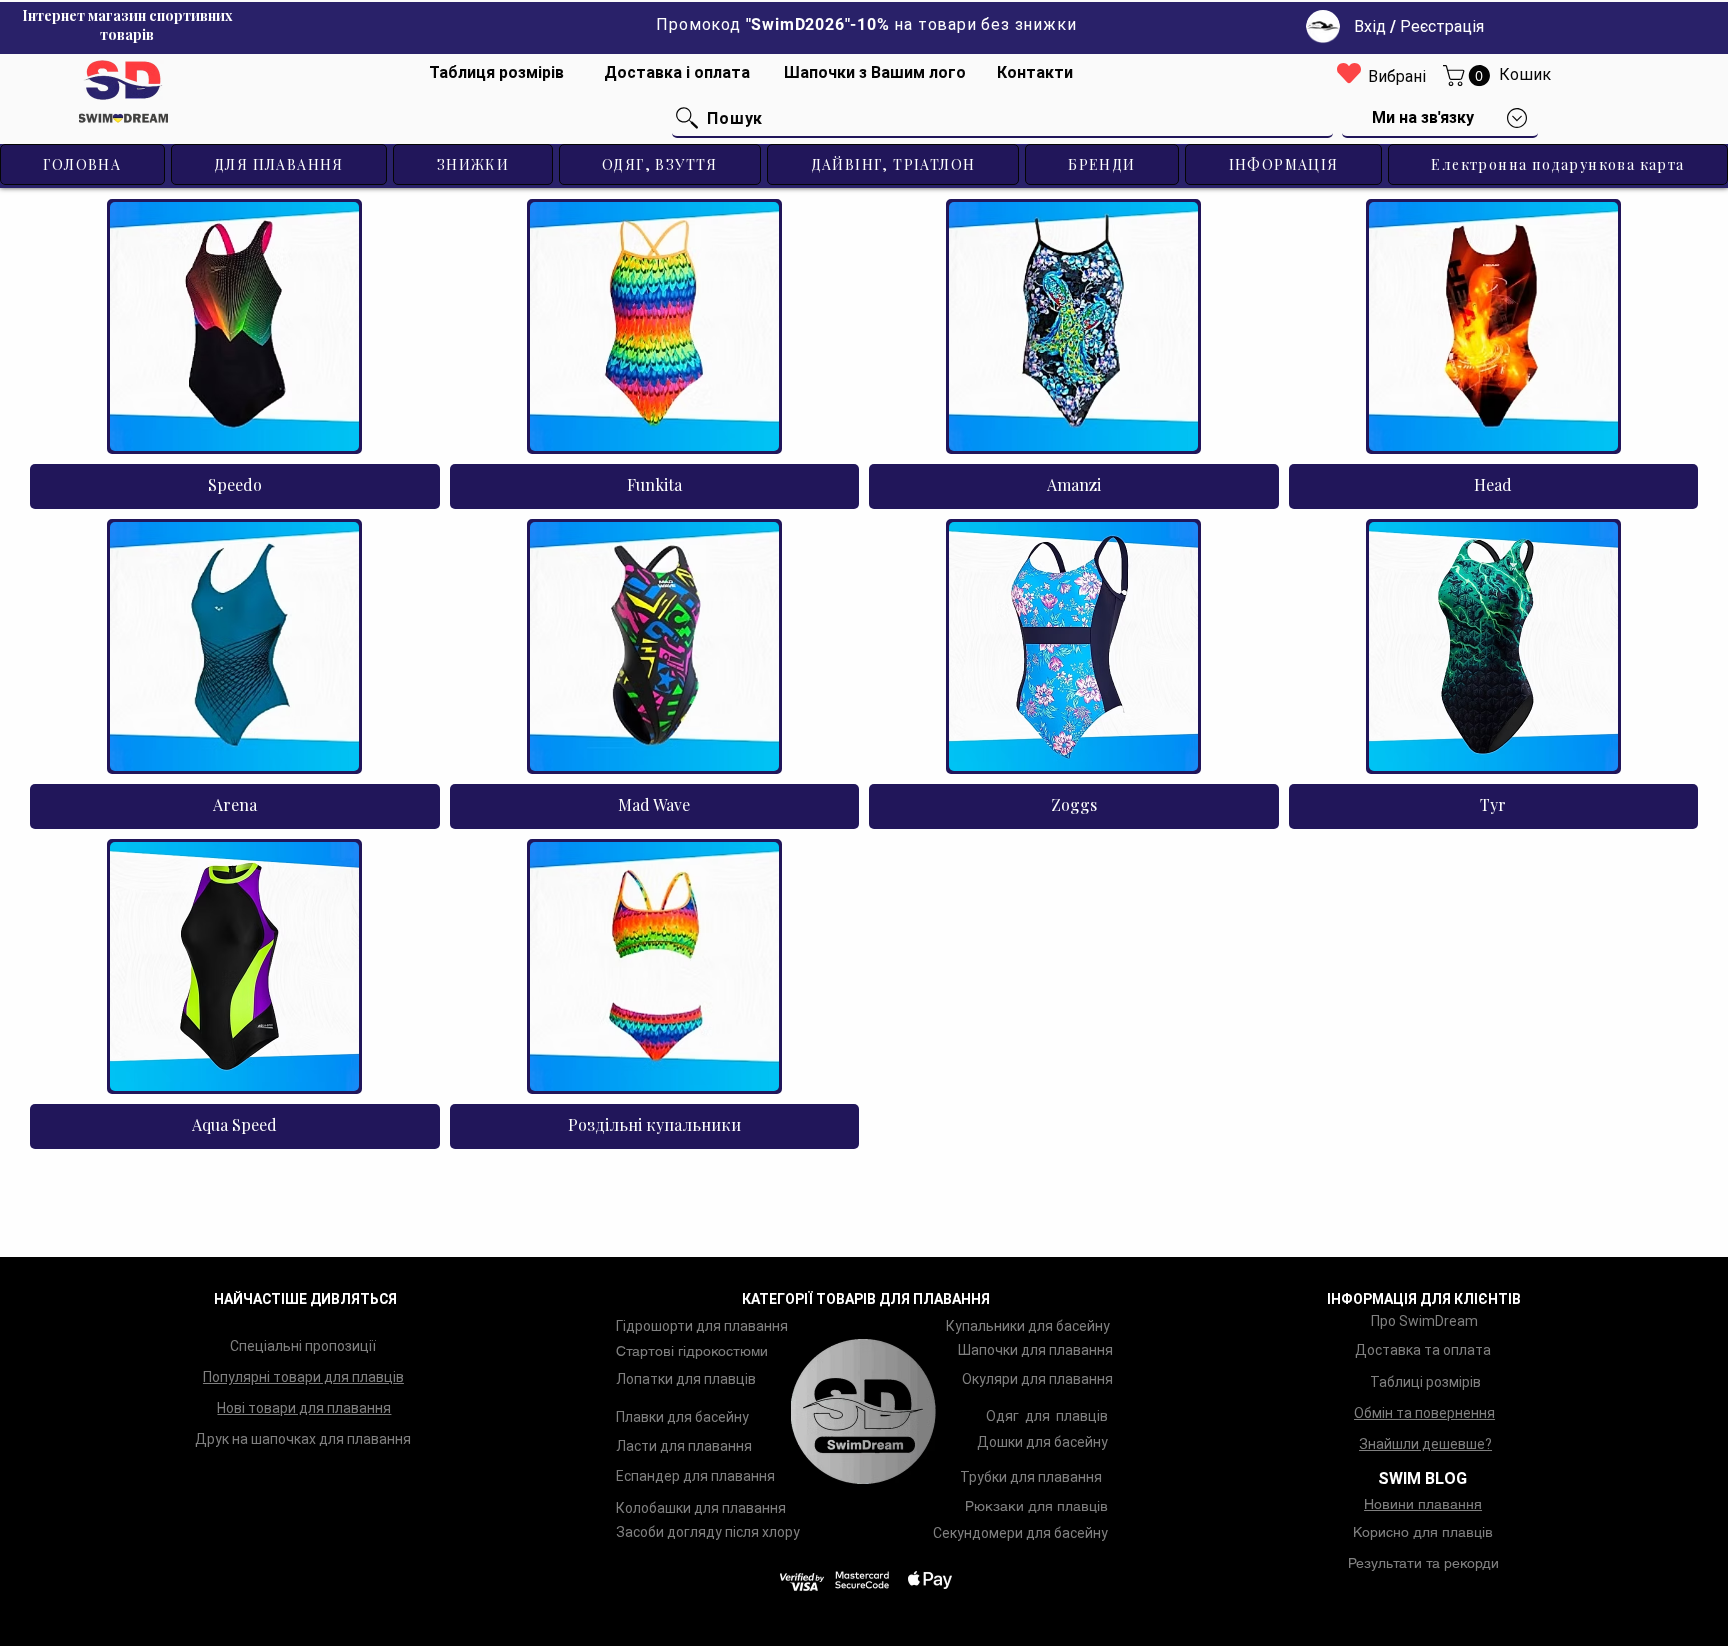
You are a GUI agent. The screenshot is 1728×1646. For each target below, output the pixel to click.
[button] (1469, 75)
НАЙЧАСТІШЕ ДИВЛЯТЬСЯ (305, 1299)
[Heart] (1349, 72)
